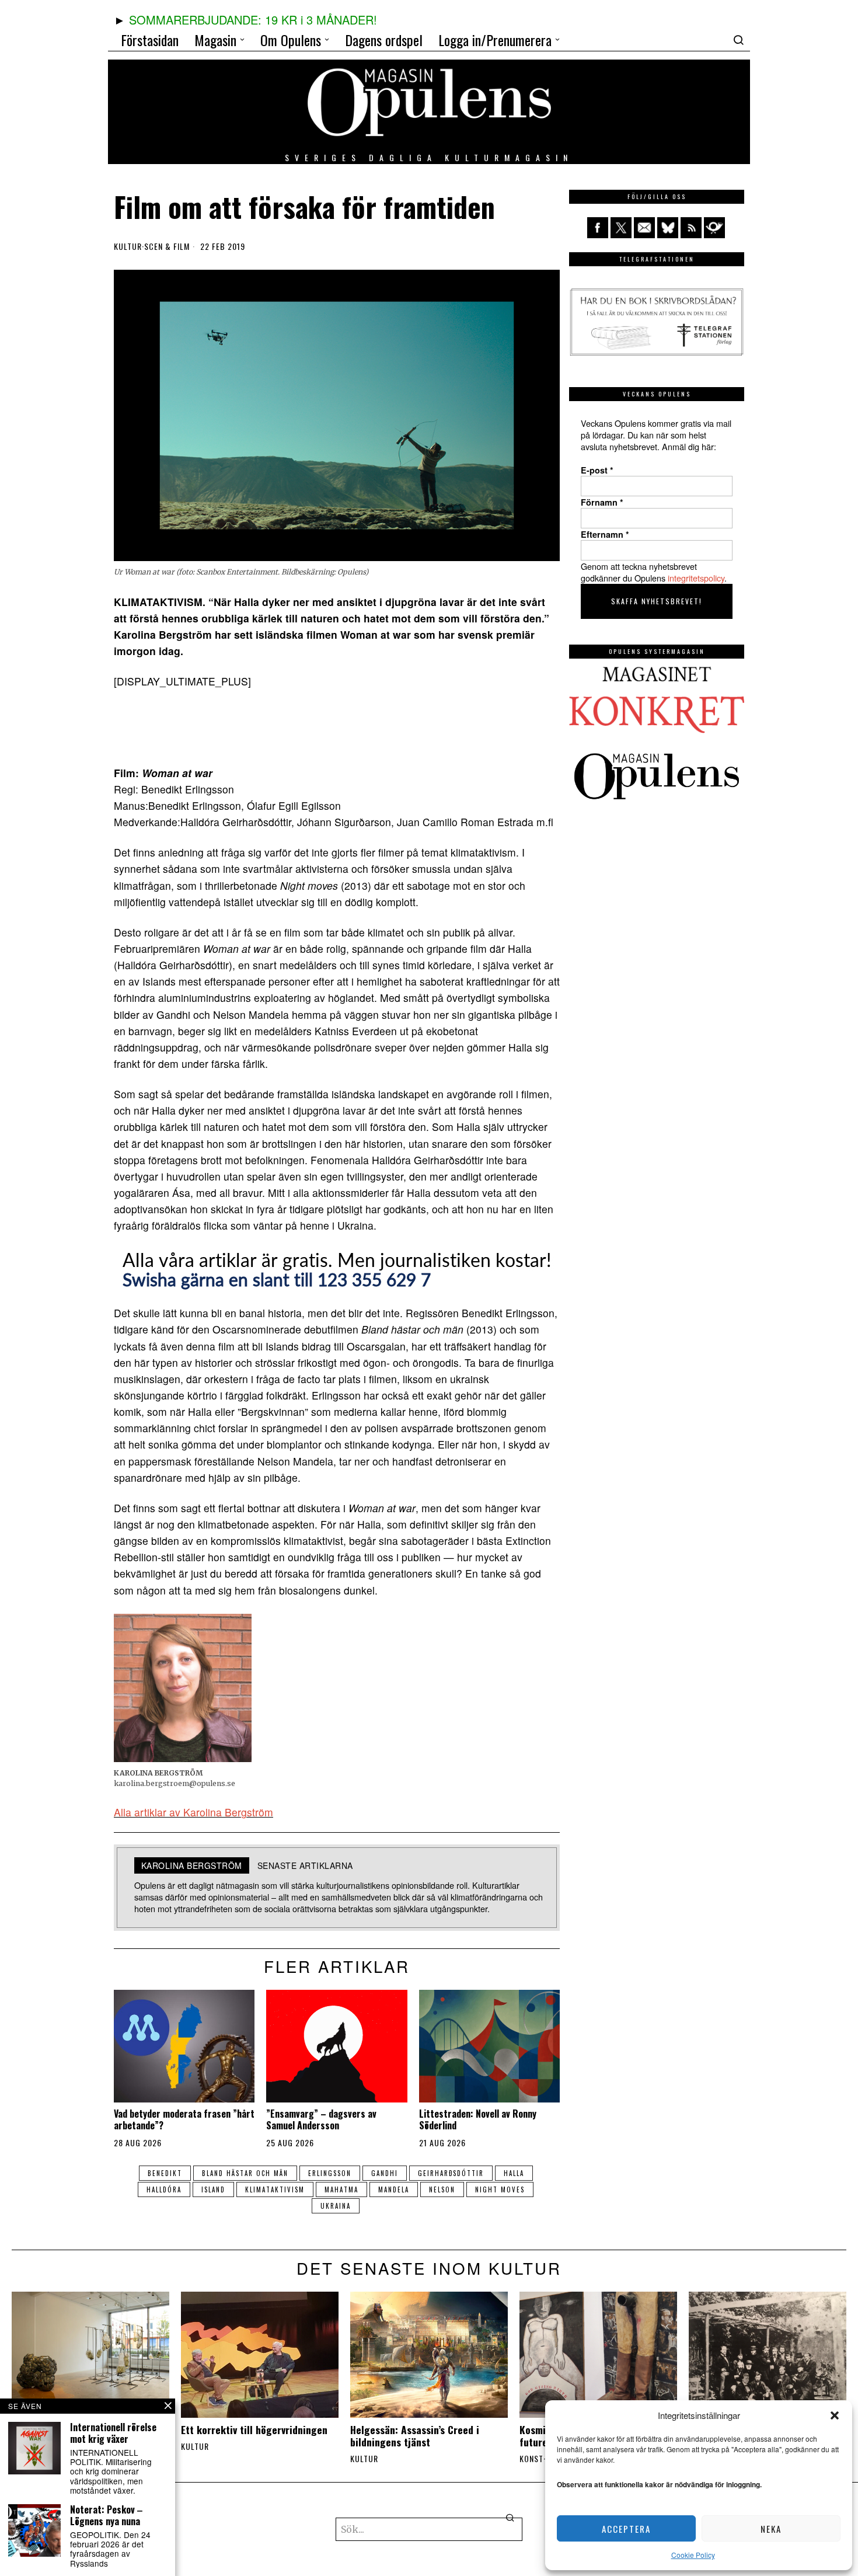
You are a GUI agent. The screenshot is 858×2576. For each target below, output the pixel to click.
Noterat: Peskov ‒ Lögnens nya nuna (106, 2515)
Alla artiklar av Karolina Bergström (193, 1812)
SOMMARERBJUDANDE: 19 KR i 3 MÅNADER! (253, 20)
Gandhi (385, 2173)
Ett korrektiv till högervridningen (254, 2430)
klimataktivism (275, 2189)
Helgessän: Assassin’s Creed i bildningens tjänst (415, 2436)
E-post (597, 470)
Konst (531, 2459)
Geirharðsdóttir (451, 2173)
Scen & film (167, 246)
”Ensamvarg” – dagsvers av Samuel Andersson (321, 2119)
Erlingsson (330, 2173)
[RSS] (691, 228)
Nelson (442, 2189)
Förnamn (602, 502)
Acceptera (626, 2529)
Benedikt (165, 2173)
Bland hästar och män (245, 2173)
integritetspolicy (696, 578)
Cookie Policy (693, 2555)
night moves (500, 2189)
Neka (771, 2529)
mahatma (341, 2189)
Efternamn (605, 534)
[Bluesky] (668, 228)
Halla (514, 2173)
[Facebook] (598, 228)
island (213, 2189)
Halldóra (164, 2189)
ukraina (336, 2206)
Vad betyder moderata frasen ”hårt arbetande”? (184, 2119)
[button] (835, 2415)
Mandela (394, 2189)
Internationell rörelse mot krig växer (113, 2433)
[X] (621, 228)
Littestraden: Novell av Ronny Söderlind (478, 2119)
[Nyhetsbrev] (714, 228)
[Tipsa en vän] (644, 228)
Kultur (128, 246)
